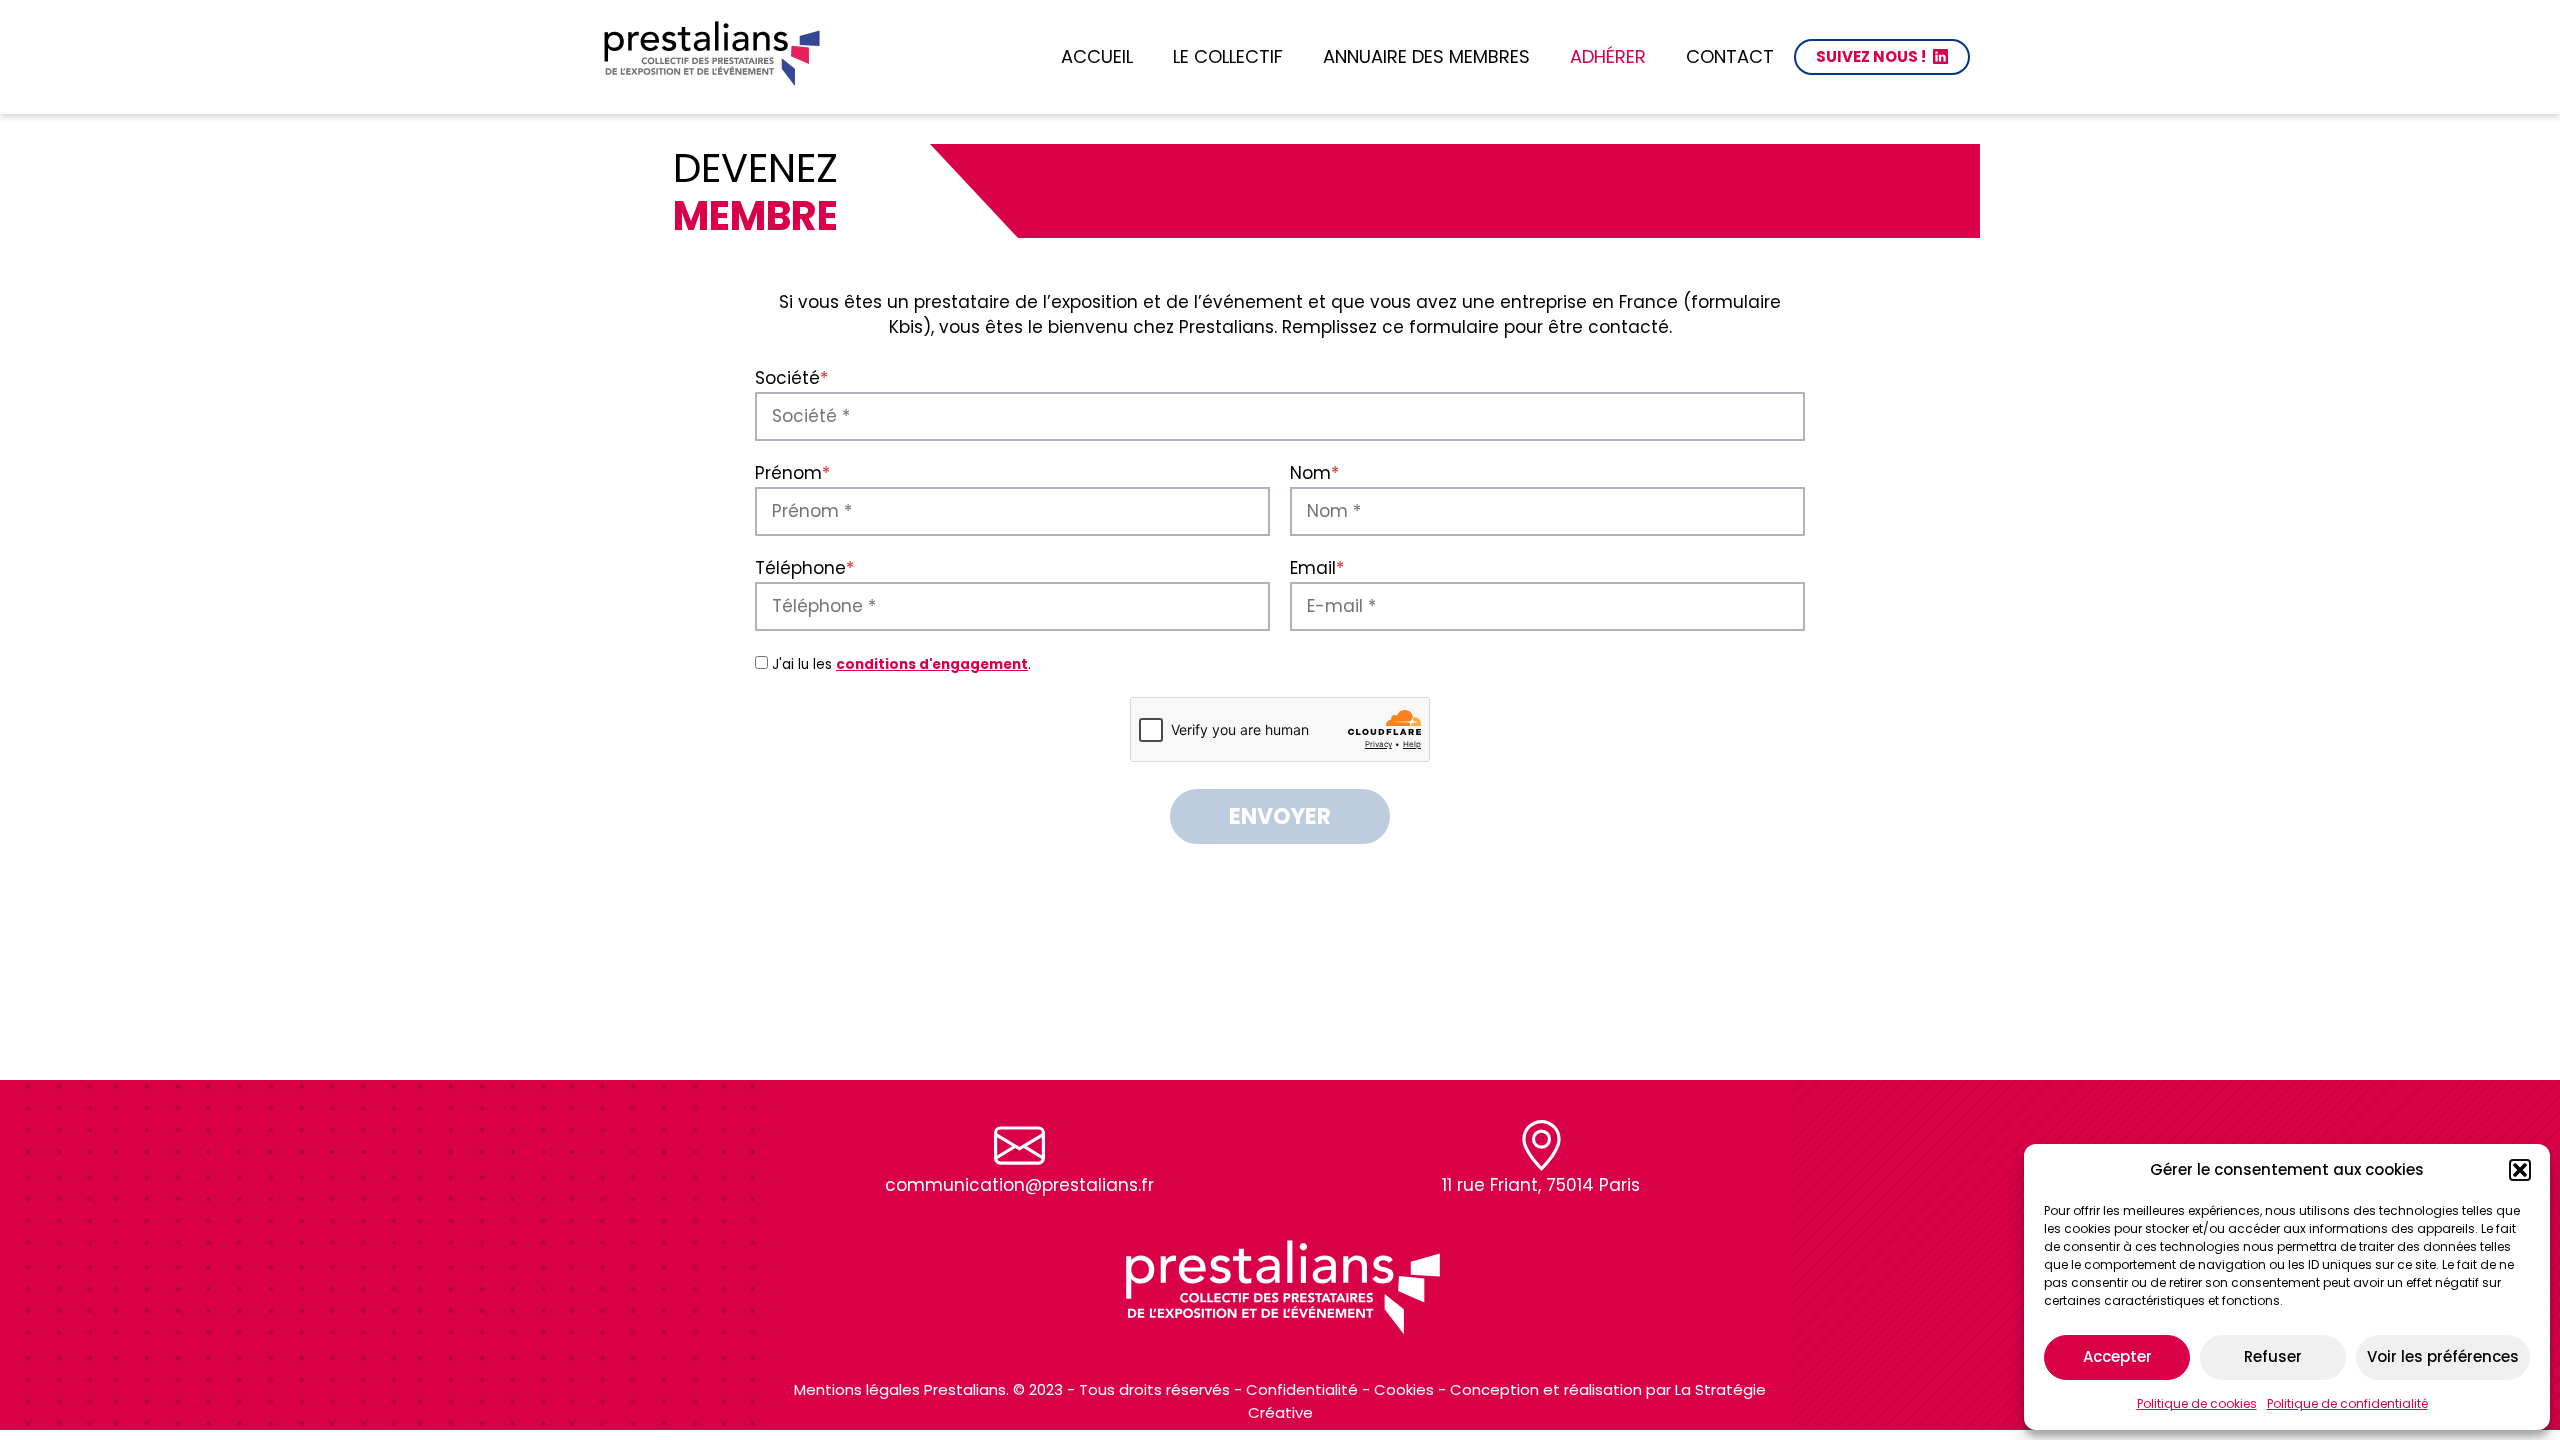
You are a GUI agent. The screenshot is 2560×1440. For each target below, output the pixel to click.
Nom (1314, 473)
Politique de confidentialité (2347, 1403)
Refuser (2273, 1356)
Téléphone (804, 568)
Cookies (1404, 1389)
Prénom (792, 473)
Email (1317, 568)
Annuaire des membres (1426, 56)
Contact (1730, 56)
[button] (2520, 1170)
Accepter (2117, 1356)
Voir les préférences (2443, 1356)
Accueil (1097, 56)
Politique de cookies (2197, 1403)
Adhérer (1608, 56)
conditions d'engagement (932, 664)
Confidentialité (1302, 1389)
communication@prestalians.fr (1019, 1185)
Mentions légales (857, 1389)
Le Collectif (1228, 56)
